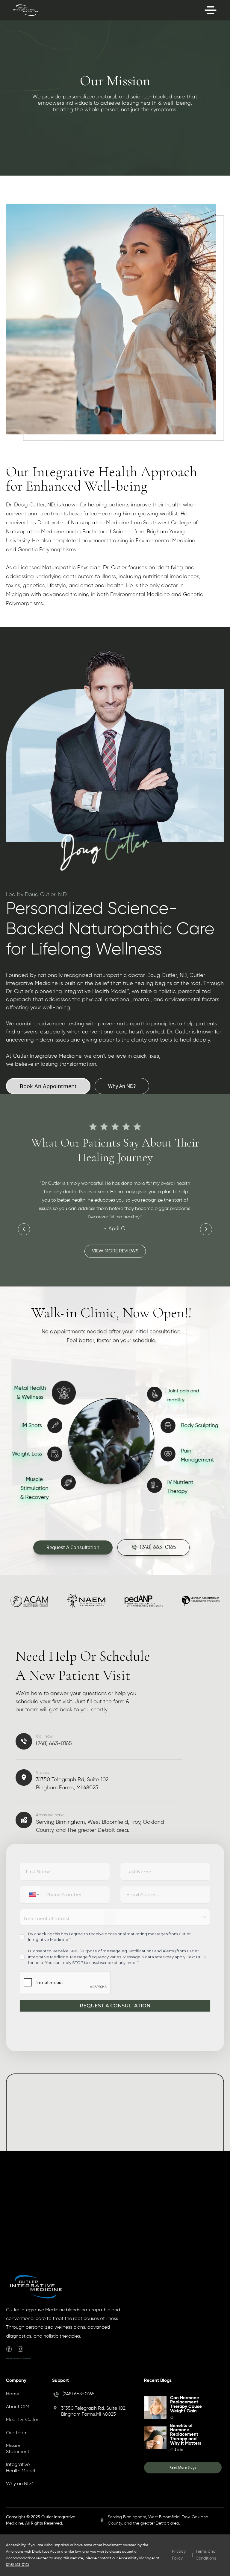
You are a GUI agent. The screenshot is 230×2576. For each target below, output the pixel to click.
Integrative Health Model (21, 2468)
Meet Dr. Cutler (22, 2420)
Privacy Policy (179, 2555)
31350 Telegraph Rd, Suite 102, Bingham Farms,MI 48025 (94, 2411)
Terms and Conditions (206, 2555)
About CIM (18, 2407)
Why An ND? (122, 1086)
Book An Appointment (48, 1086)
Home (13, 2394)
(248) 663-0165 (79, 2394)
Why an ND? (19, 2484)
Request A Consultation (73, 1547)
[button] (30, 1232)
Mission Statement (18, 2449)
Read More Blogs (183, 2467)
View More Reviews (122, 1243)
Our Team (17, 2433)
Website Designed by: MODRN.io (18, 2358)
